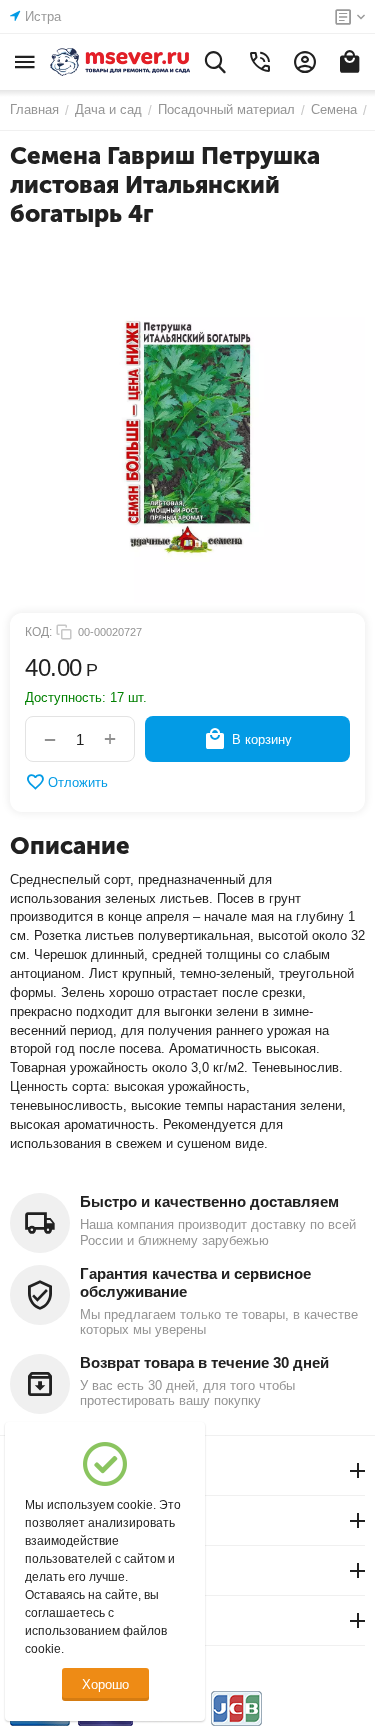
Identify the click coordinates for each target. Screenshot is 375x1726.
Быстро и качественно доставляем (209, 1201)
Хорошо (105, 1684)
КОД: (38, 632)
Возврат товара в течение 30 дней (204, 1362)
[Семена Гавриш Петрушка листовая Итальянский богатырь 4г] (187, 425)
